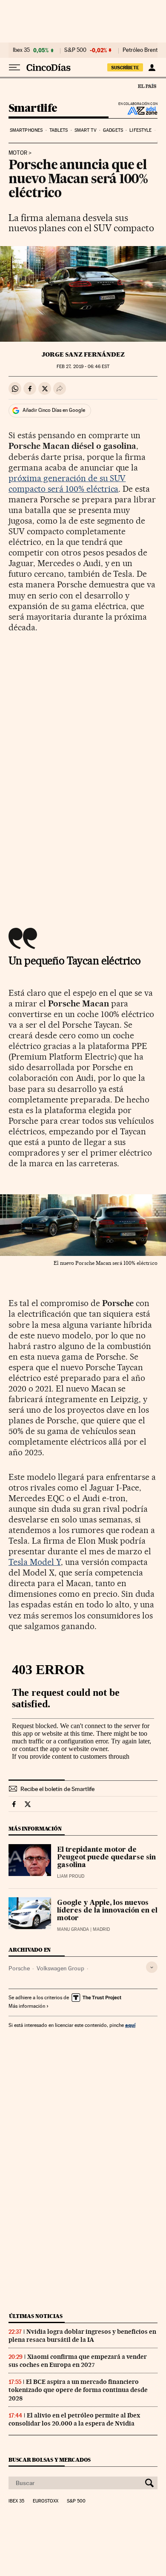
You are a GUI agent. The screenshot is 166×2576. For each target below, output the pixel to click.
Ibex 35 (21, 50)
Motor (18, 153)
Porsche (19, 1968)
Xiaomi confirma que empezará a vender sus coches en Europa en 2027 (78, 2361)
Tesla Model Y (35, 1562)
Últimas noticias (36, 2316)
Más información (27, 2006)
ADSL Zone (137, 111)
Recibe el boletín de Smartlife (57, 1789)
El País (147, 86)
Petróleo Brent (140, 50)
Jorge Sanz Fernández (83, 354)
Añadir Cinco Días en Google (54, 410)
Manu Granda (73, 1929)
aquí (130, 2025)
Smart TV (86, 130)
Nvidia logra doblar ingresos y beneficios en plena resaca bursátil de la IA (82, 2336)
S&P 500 (75, 50)
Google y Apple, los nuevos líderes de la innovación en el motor (107, 1911)
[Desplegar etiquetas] (152, 1967)
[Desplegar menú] (14, 68)
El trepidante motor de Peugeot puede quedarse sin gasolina (106, 1858)
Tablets (59, 130)
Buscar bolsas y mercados (50, 2460)
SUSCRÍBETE (125, 68)
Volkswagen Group (60, 1968)
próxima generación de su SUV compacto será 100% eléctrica (67, 483)
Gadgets (113, 130)
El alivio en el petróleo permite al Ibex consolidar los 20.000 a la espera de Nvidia (74, 2419)
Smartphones (26, 130)
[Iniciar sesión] (152, 68)
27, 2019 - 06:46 (83, 367)
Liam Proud (71, 1876)
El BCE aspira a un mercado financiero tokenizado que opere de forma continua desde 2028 (78, 2390)
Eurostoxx (46, 2501)
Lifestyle (140, 130)
